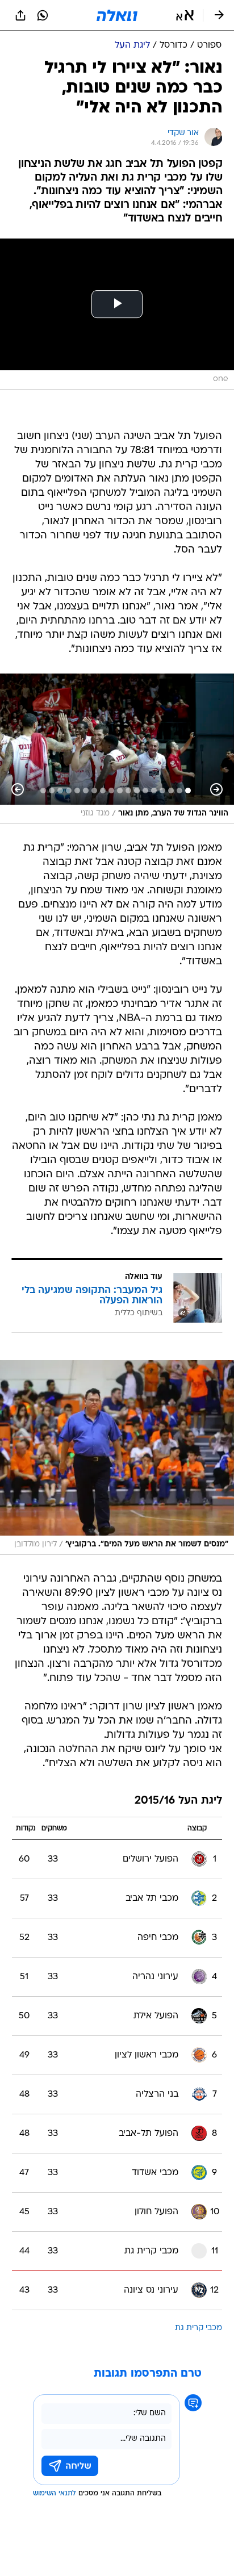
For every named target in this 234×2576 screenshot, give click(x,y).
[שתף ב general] (20, 15)
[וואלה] (117, 15)
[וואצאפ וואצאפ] (43, 15)
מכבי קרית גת (199, 2328)
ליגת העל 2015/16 (178, 1801)
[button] (185, 15)
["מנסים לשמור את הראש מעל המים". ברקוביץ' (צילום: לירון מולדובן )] (117, 1458)
